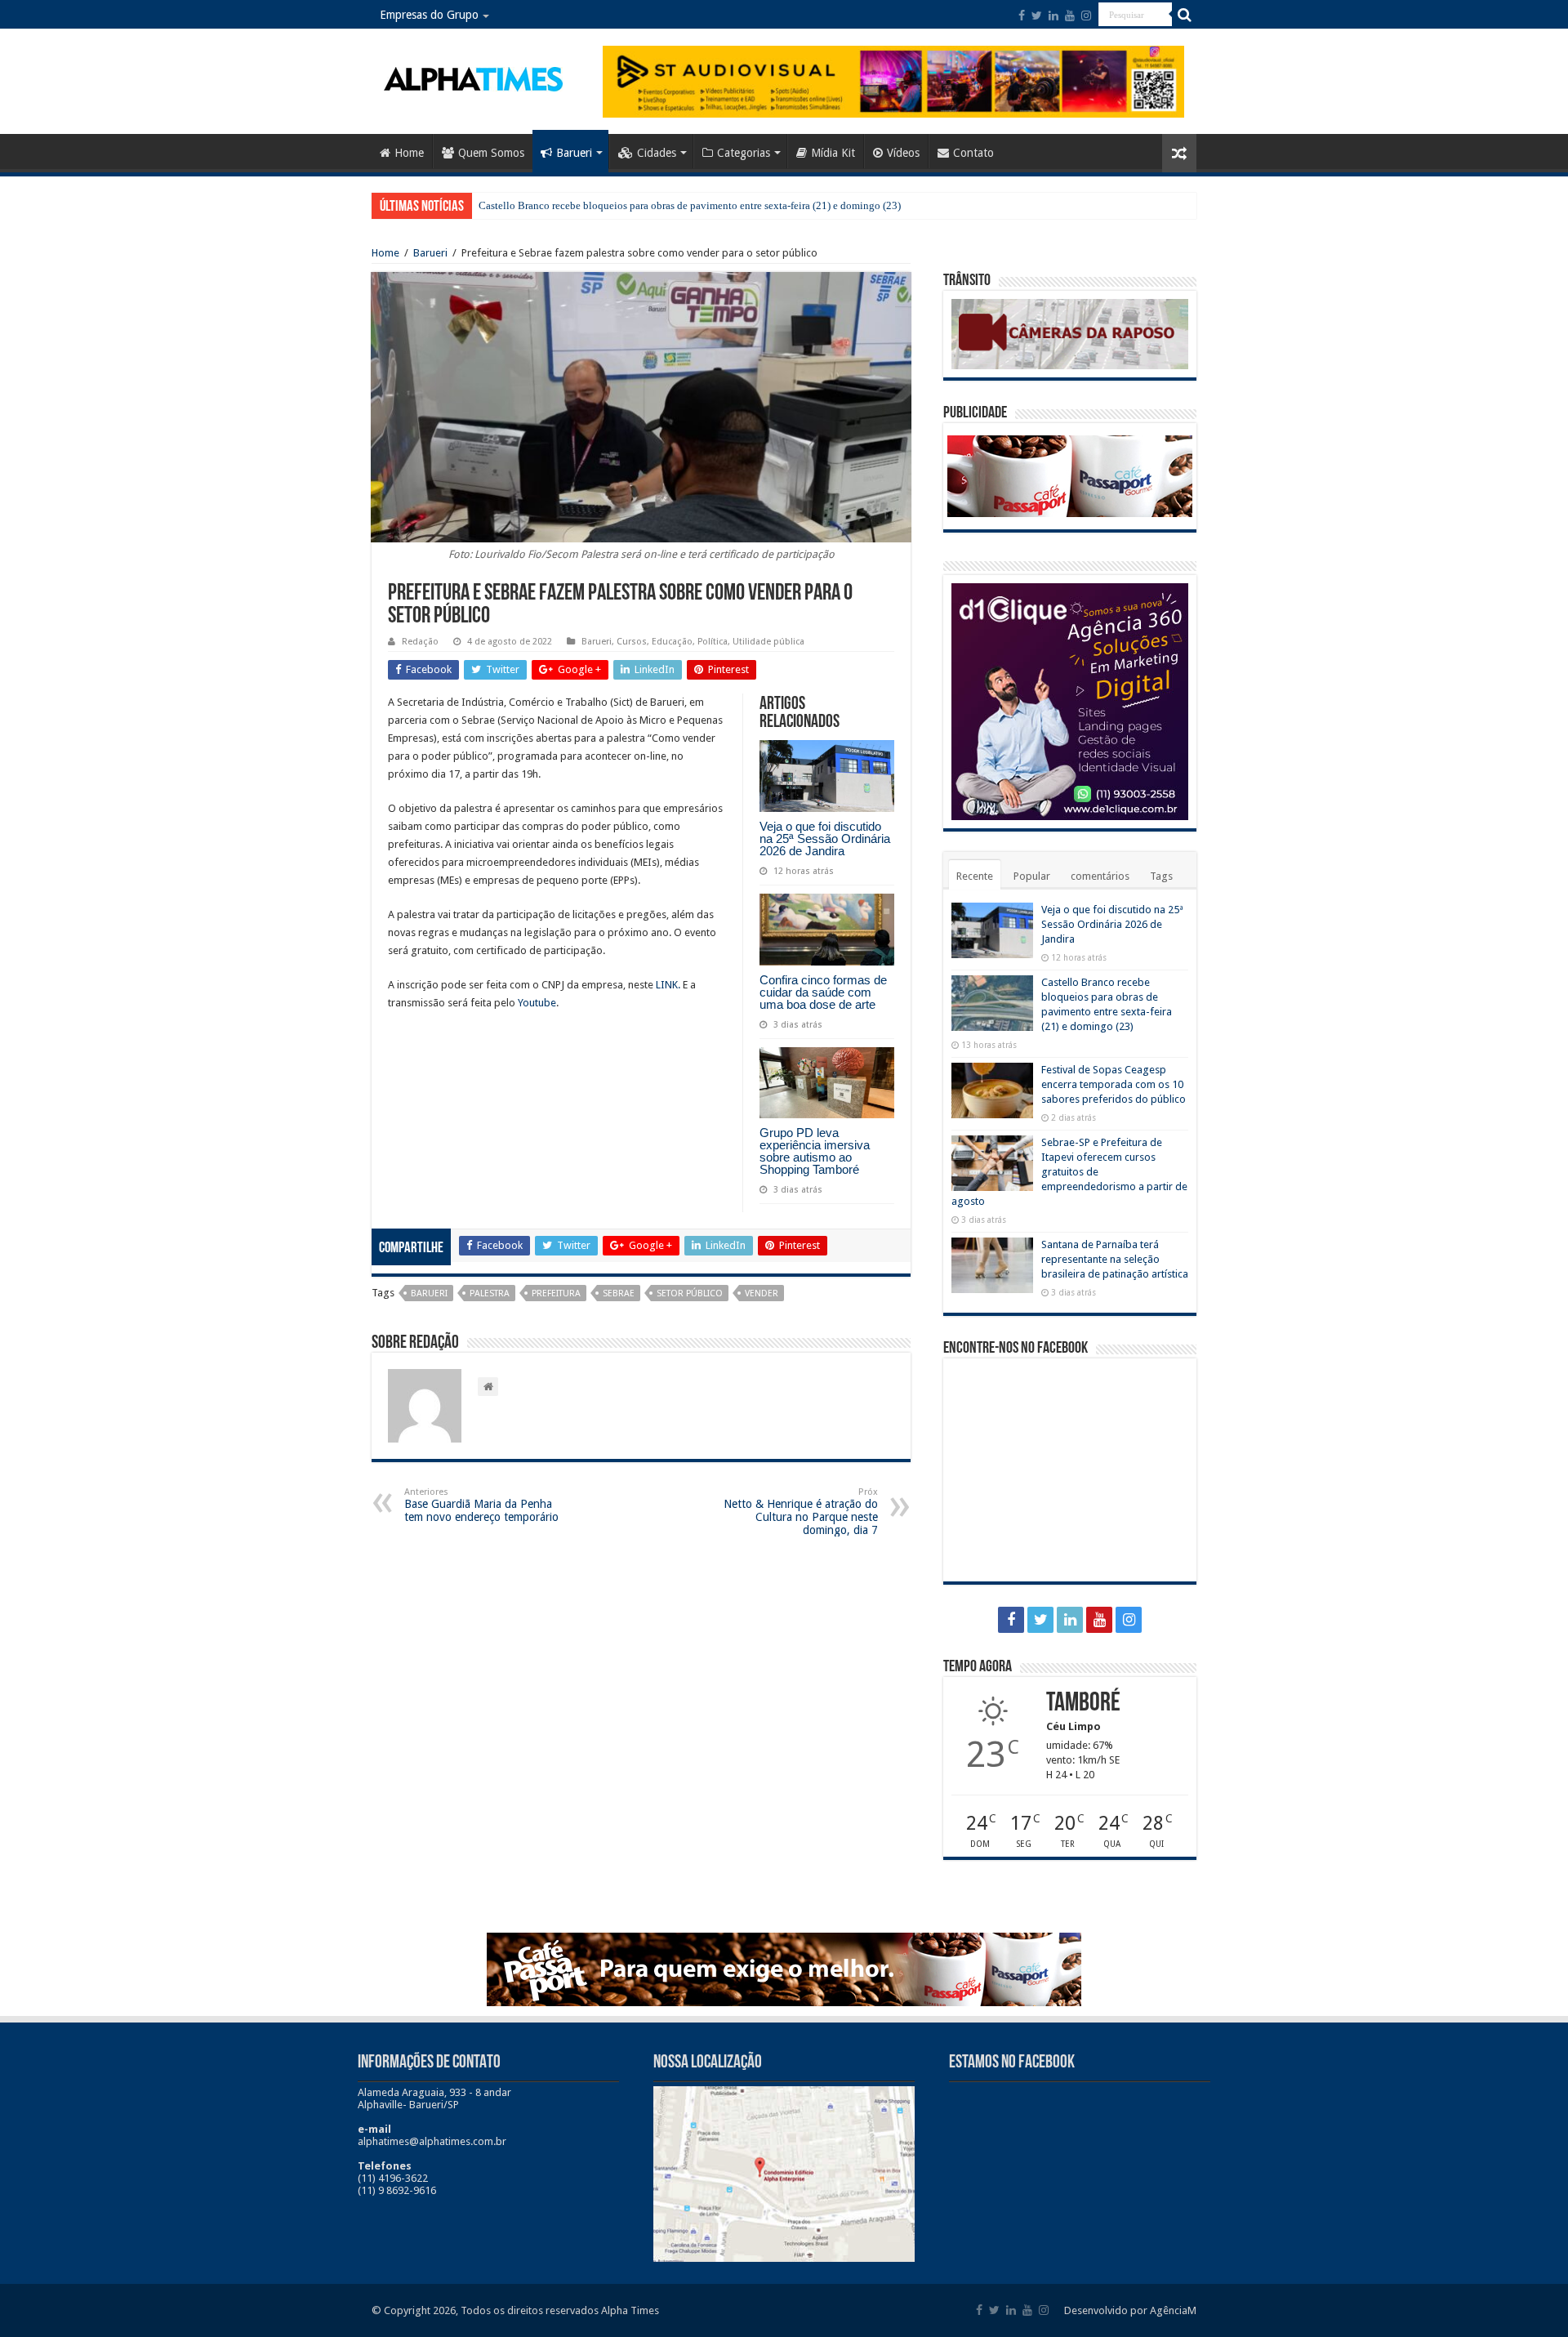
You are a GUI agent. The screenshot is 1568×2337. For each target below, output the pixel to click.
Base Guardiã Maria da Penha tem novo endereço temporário (481, 1505)
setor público (690, 1293)
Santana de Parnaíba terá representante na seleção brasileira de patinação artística (1115, 1259)
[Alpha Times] (474, 78)
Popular (1032, 876)
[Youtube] (1070, 16)
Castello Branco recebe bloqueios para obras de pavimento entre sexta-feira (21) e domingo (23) (690, 205)
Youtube (537, 1003)
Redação (420, 642)
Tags (1161, 876)
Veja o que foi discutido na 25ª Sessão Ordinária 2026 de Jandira (825, 838)
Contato (973, 153)
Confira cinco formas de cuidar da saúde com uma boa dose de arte (823, 992)
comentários (1100, 876)
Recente (975, 876)
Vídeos (903, 153)
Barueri (574, 153)
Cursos (632, 642)
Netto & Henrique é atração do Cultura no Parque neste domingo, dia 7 (801, 1512)
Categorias (744, 153)
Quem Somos (491, 153)
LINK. (668, 985)
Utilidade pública (768, 642)
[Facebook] (1022, 16)
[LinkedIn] (1053, 16)
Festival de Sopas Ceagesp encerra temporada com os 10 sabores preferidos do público (1114, 1084)
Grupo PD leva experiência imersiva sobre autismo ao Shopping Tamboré (815, 1151)
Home (409, 153)
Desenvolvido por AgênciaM (1130, 2310)
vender (762, 1293)
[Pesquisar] (1184, 15)
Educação (672, 642)
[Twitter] (1037, 16)
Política (713, 642)
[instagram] (1086, 16)
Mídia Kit (833, 153)
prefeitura (556, 1293)
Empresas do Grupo (429, 15)
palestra (490, 1293)
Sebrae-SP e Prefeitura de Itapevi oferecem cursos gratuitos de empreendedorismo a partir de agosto (1069, 1172)
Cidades (657, 153)
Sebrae (619, 1293)
